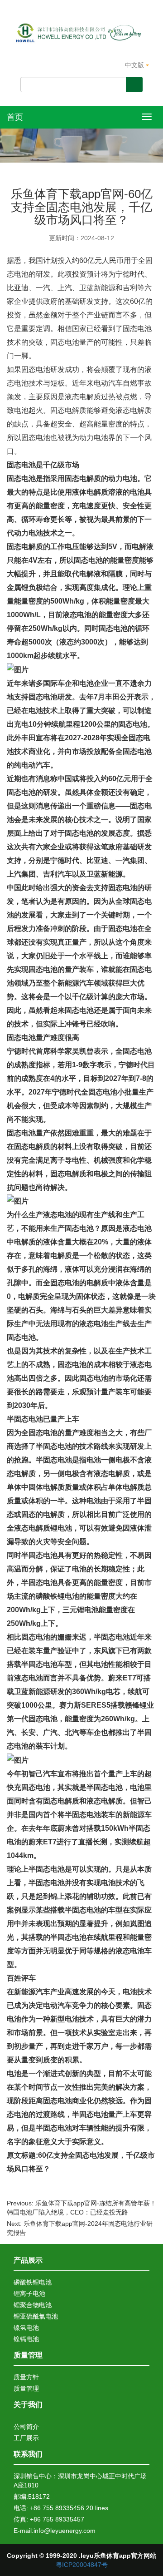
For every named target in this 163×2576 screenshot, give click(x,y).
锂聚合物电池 (33, 2305)
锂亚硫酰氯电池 (36, 2316)
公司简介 (26, 2427)
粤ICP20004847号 (82, 2565)
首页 (15, 117)
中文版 (135, 65)
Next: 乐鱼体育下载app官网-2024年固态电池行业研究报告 (80, 2228)
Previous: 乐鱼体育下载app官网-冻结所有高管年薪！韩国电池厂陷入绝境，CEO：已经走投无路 (81, 2208)
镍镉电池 (26, 2339)
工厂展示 (26, 2438)
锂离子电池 (29, 2294)
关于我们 (28, 2405)
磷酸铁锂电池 (33, 2282)
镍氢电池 (26, 2328)
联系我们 (28, 2454)
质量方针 (26, 2377)
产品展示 (28, 2260)
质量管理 (28, 2355)
